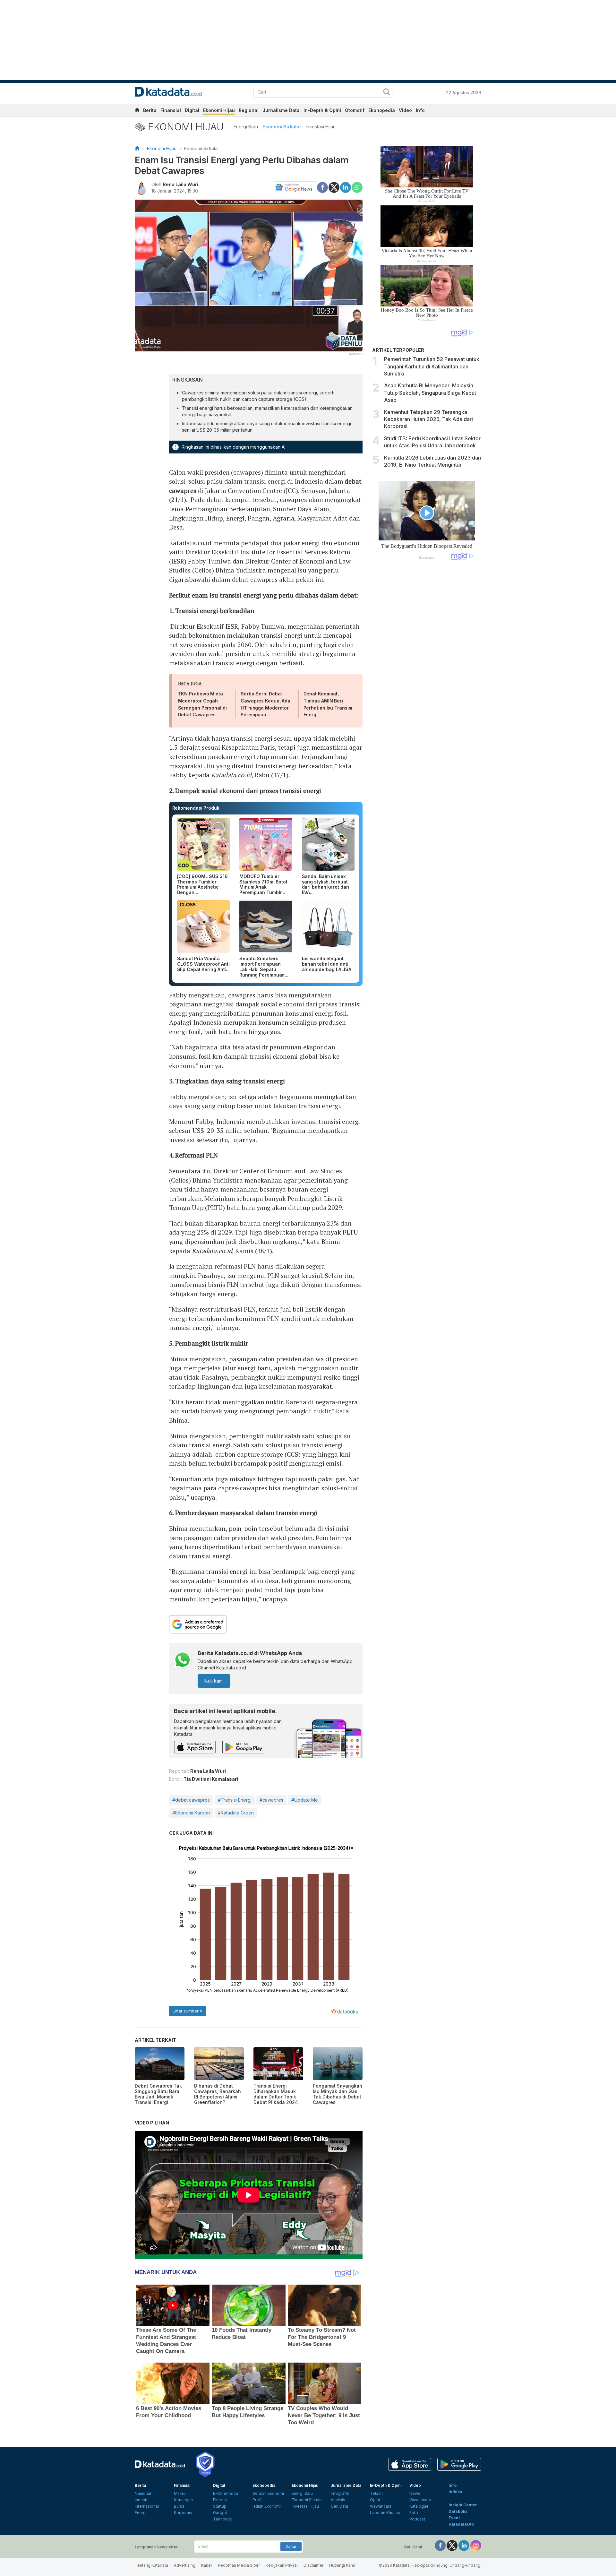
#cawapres (271, 1800)
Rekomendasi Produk (196, 808)
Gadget (220, 2513)
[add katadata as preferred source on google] (266, 1624)
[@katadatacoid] (476, 2545)
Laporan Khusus (385, 2513)
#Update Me (305, 1800)
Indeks (455, 2492)
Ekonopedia (382, 110)
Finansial (171, 110)
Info (420, 110)
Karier (207, 2565)
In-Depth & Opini (322, 110)
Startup (220, 2506)
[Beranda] (137, 148)
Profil (257, 2500)
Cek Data (339, 2506)
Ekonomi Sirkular (282, 127)
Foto (414, 2513)
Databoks (458, 2511)
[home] (137, 111)
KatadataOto (461, 2524)
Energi (141, 2513)
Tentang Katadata (151, 2565)
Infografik (340, 2493)
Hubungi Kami (342, 2565)
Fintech (220, 2500)
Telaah (376, 2493)
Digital (192, 110)
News (415, 2493)
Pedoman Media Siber (239, 2565)
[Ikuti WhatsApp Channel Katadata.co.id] (183, 1661)
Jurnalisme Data (281, 110)
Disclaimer (313, 2565)
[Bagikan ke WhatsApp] (357, 187)
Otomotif (355, 110)
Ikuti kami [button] (214, 1681)
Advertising (185, 2565)
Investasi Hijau (321, 127)
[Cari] (387, 93)
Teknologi (223, 2519)
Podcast (417, 2519)
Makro (180, 2493)
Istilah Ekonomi (267, 2506)
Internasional (147, 2506)
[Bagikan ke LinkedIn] (346, 187)
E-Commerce (226, 2493)
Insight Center (463, 2505)
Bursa (179, 2506)
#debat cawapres (191, 1800)
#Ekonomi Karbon (191, 1813)
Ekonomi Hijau (219, 110)
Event (454, 2518)
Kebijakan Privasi (282, 2565)
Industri (142, 2500)
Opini (375, 2500)
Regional (249, 110)
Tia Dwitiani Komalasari (211, 1779)
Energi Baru (246, 127)
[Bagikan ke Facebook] (322, 187)
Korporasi (183, 2513)
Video (405, 110)
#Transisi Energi (235, 1800)
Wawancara (381, 2506)
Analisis (338, 2500)
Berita (150, 110)
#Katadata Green (236, 1813)
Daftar (291, 2546)
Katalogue (419, 2506)
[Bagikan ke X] (334, 187)
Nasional (143, 2493)
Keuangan (183, 2500)
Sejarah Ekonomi (268, 2493)
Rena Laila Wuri (180, 184)
